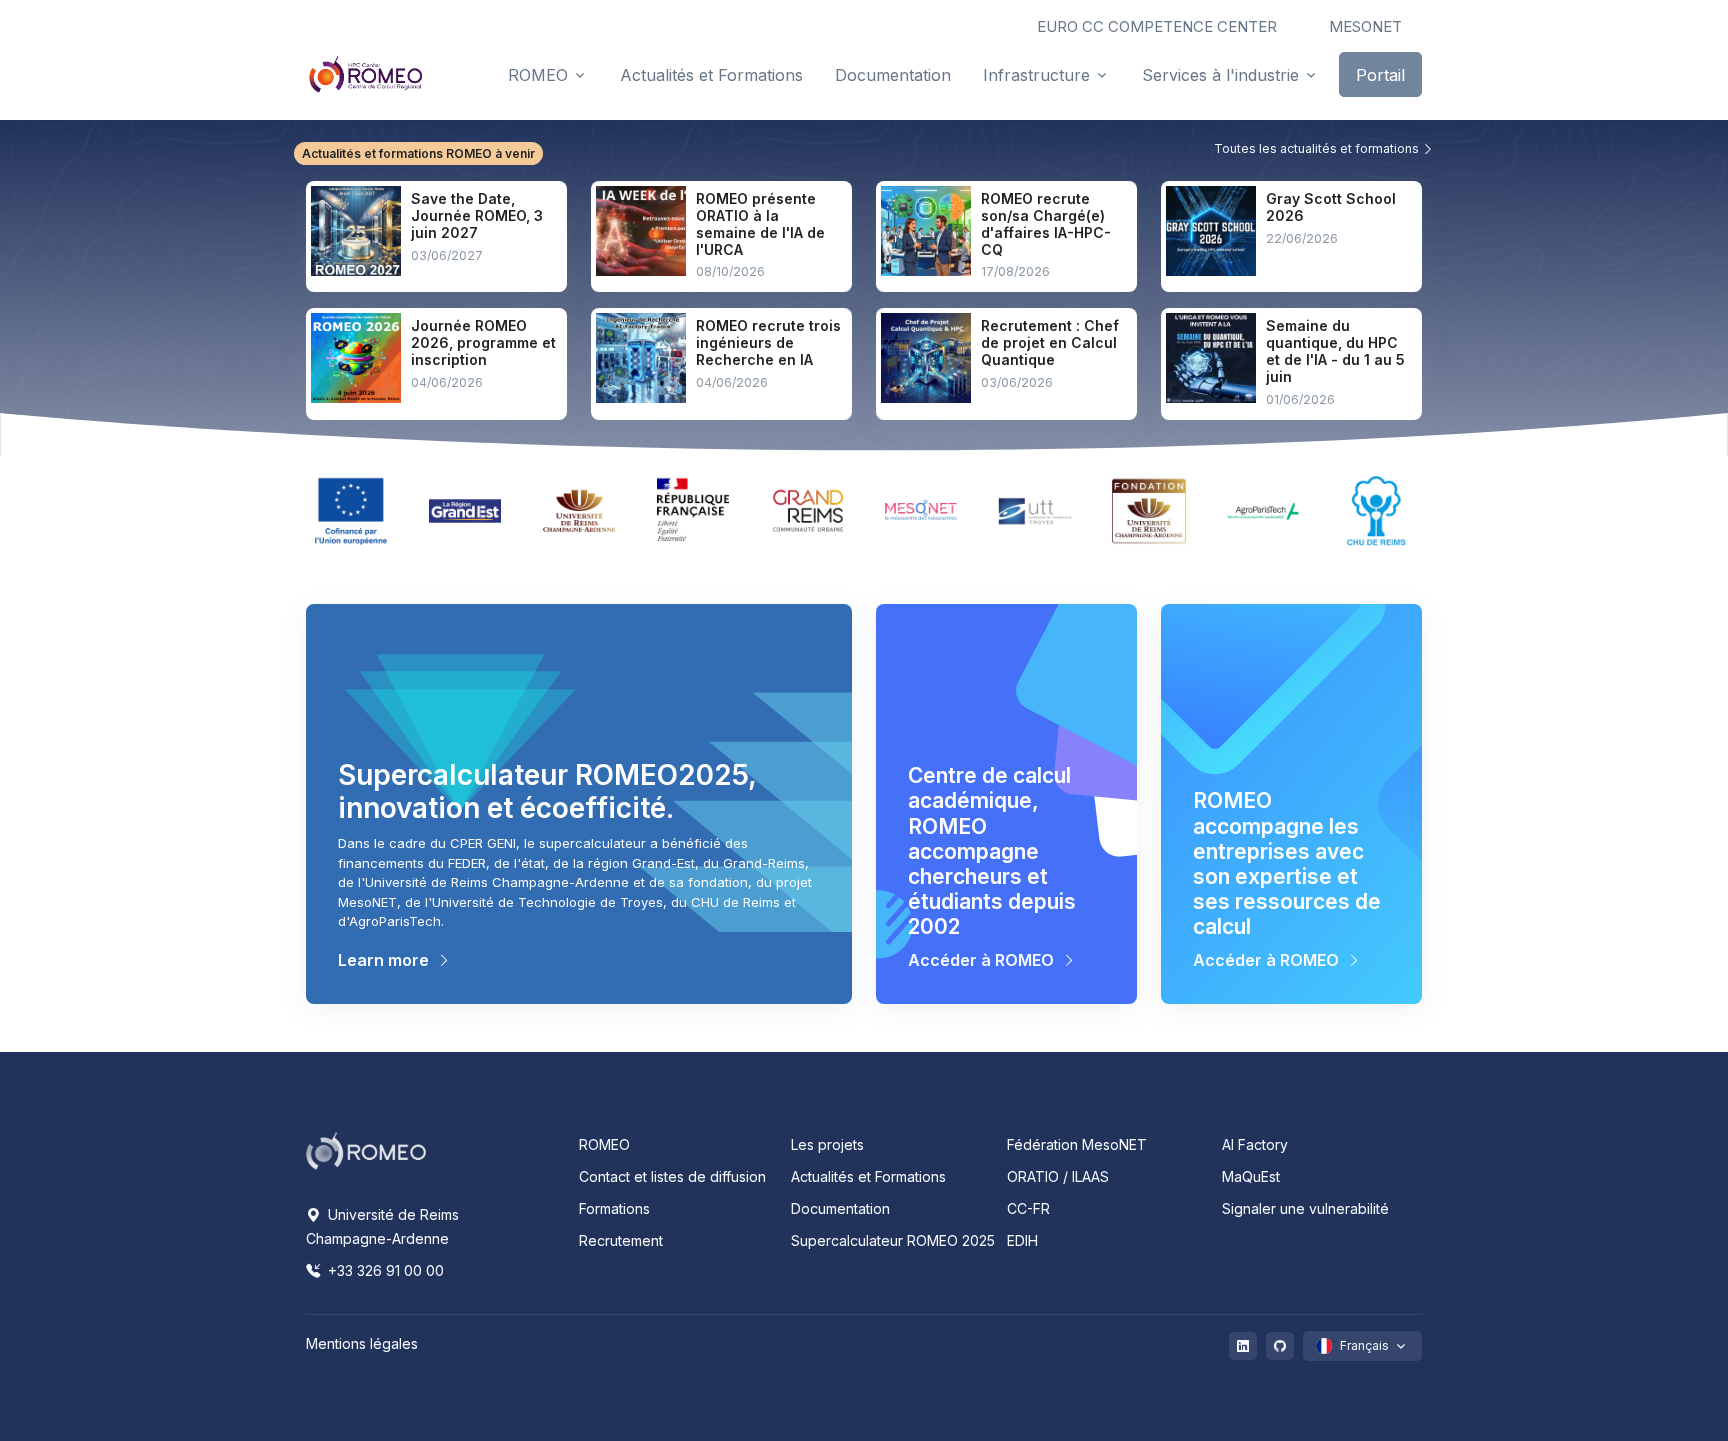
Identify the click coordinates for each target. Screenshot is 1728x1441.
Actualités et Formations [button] (711, 75)
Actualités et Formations (868, 1176)
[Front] (366, 74)
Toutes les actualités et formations (1318, 148)
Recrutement (621, 1240)
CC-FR (1028, 1208)
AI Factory (1255, 1144)
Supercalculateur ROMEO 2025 (893, 1240)
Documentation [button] (893, 75)
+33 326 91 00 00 (384, 1270)
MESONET (1365, 26)
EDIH (1022, 1240)
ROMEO (604, 1144)
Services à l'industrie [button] (1220, 75)
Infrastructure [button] (1036, 75)
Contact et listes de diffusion (672, 1176)
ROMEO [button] (538, 75)
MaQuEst (1251, 1176)
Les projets (827, 1144)
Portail (1380, 75)
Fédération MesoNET (1077, 1144)
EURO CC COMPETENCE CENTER (1157, 26)
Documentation (840, 1208)
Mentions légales (362, 1343)
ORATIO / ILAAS (1058, 1176)
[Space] (366, 1149)
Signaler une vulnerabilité (1305, 1208)
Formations (614, 1208)
